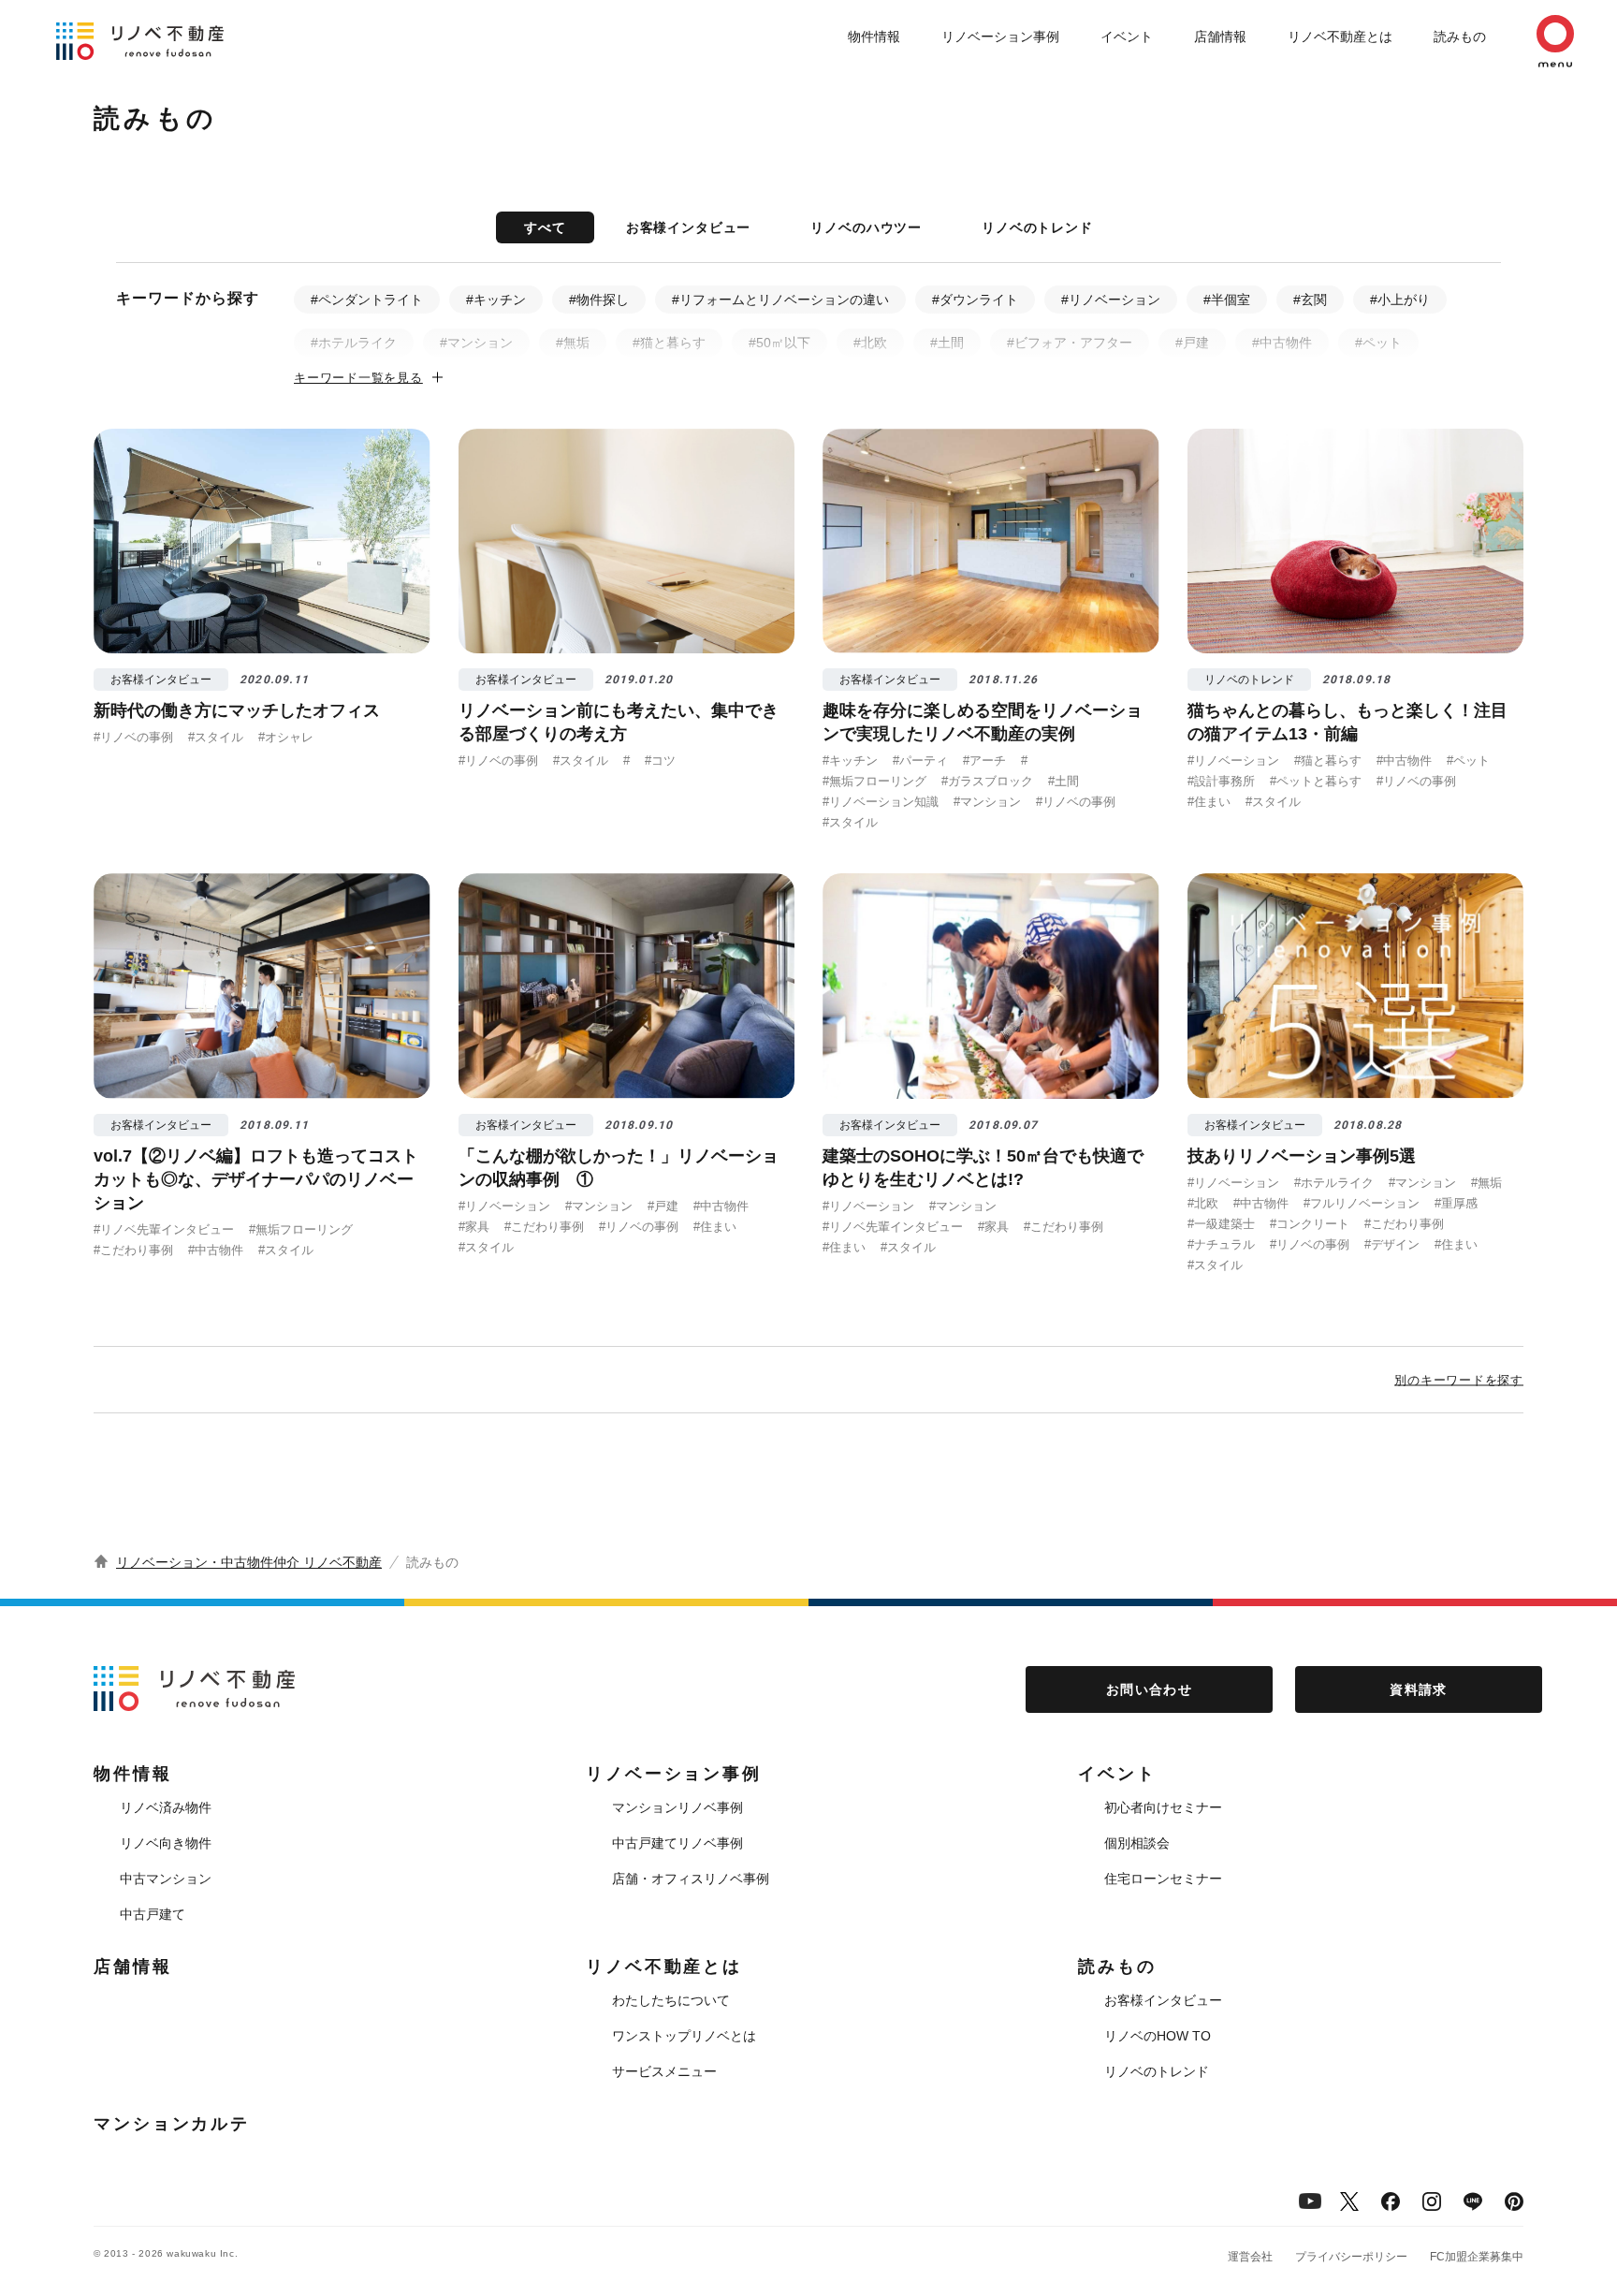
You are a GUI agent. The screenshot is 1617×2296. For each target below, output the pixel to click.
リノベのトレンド (1037, 227)
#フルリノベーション (1362, 1203)
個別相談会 (1137, 1843)
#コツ (660, 760)
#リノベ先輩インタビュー (164, 1229)
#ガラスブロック (987, 781)
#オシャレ (286, 737)
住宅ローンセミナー (1163, 1879)
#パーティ (920, 760)
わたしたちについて (671, 2000)
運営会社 (1250, 2257)
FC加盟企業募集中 (1477, 2257)
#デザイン (1392, 1244)
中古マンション (166, 1879)
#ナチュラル (1221, 1244)
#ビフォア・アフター (1070, 343)
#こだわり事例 (133, 1250)
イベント (1127, 37)
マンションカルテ (172, 2124)
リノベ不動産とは (1340, 37)
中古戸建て (153, 1914)
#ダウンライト (975, 300)
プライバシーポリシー (1351, 2257)
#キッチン (496, 300)
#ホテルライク (354, 343)
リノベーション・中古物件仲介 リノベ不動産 (249, 1562)
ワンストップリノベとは (684, 2036)
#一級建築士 (1221, 1224)
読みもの (1460, 37)
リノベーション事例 (1000, 37)
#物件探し (599, 300)
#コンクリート (1310, 1224)
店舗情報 (1220, 37)
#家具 (474, 1227)
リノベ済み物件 (166, 1807)
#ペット (1378, 343)
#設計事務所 (1221, 781)
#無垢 (573, 343)
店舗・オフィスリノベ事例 (691, 1879)
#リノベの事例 (133, 737)
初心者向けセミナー (1163, 1807)
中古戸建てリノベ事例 (677, 1843)
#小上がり (1400, 300)
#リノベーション (1111, 300)
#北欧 (870, 343)
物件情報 (874, 37)
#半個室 (1227, 300)
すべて (545, 227)
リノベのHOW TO (1158, 2036)
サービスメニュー (664, 2071)
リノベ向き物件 (166, 1843)
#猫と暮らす (669, 343)
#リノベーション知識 (881, 802)
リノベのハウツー (866, 227)
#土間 (947, 343)
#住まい (1209, 802)
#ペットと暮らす (1316, 781)
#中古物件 (1282, 343)
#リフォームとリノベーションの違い (780, 300)
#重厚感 (1456, 1203)
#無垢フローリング (874, 781)
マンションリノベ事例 (677, 1807)
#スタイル (216, 737)
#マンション (476, 343)
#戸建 (1192, 343)
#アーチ (984, 760)
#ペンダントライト (367, 300)
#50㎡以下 (779, 343)
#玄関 (1310, 300)
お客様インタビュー (689, 227)
